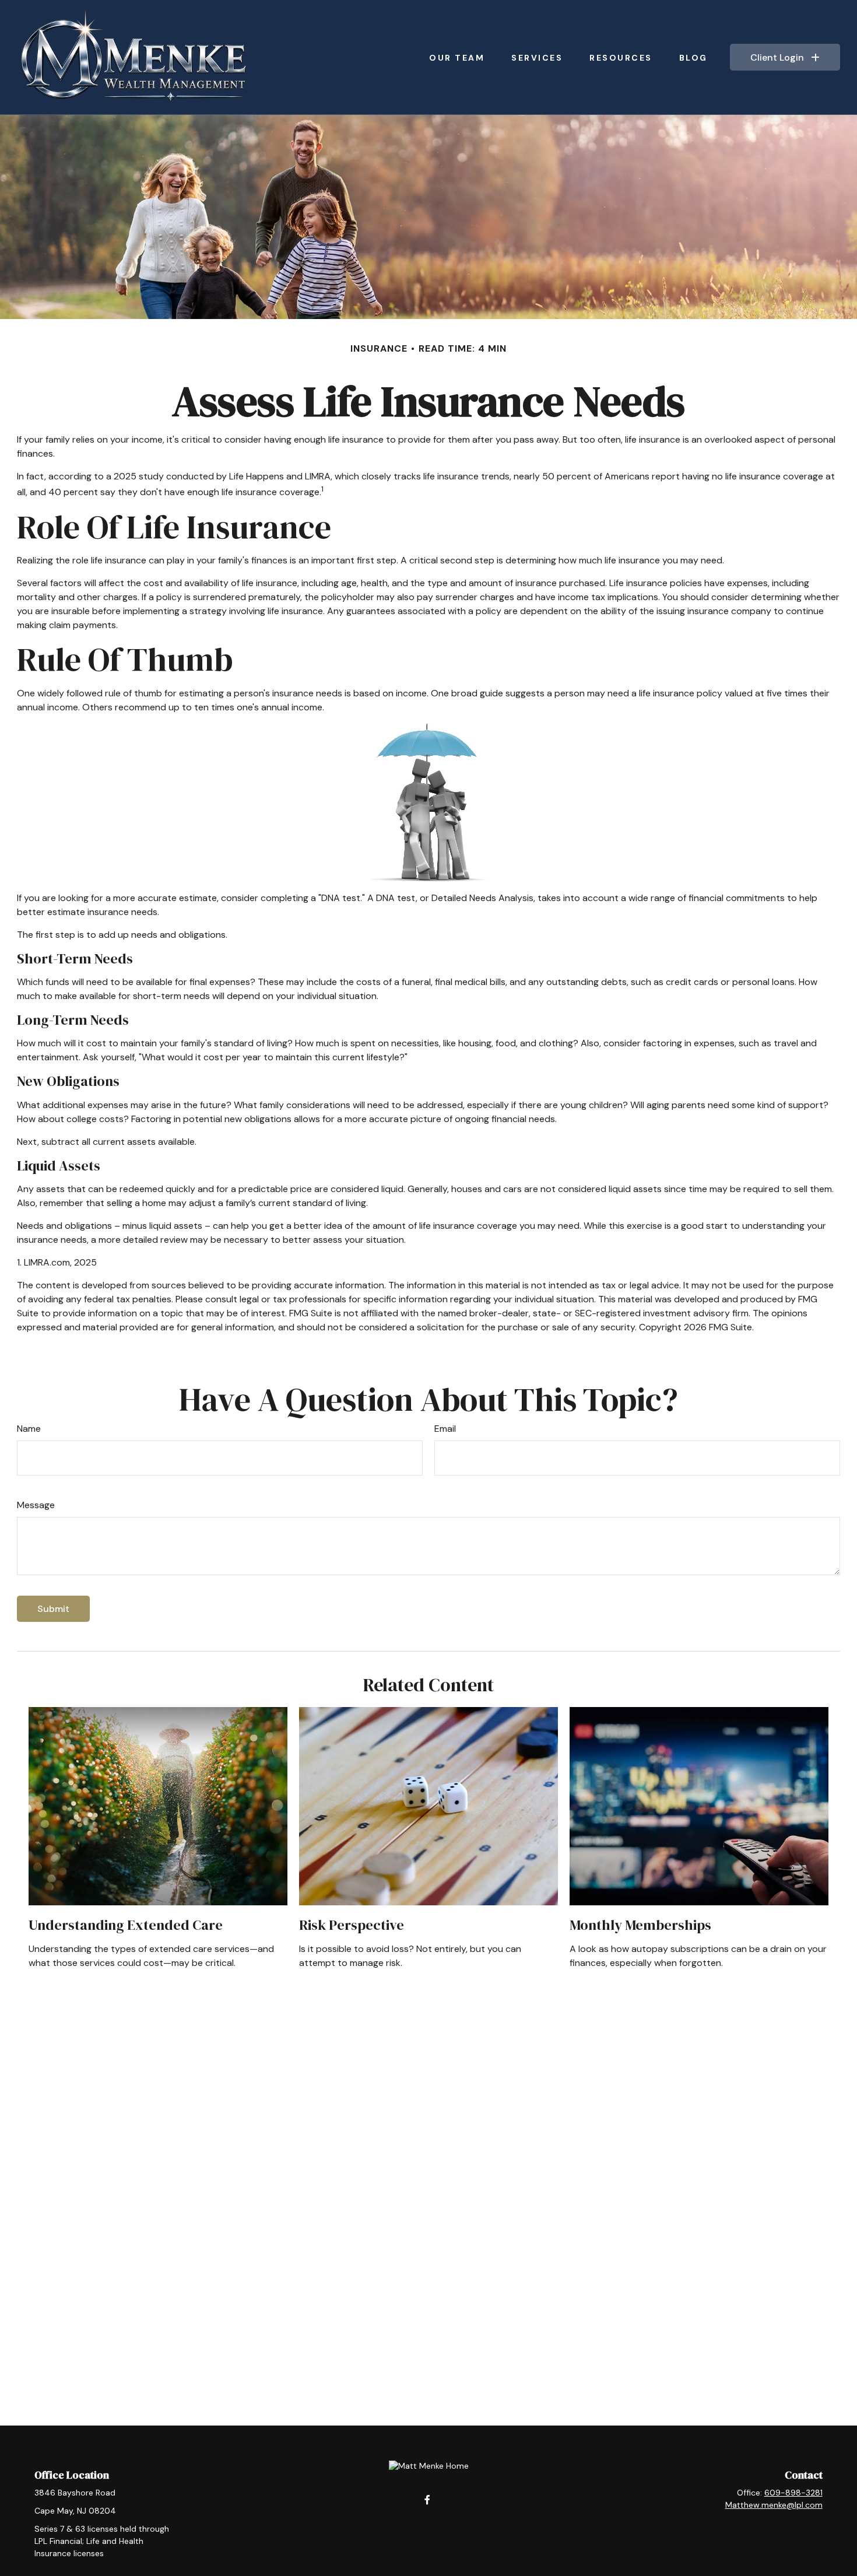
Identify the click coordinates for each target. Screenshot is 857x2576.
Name (29, 1429)
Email (445, 1429)
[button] (457, 57)
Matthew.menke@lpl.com (774, 2505)
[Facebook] (428, 2499)
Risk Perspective (352, 1925)
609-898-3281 (793, 2493)
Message (36, 1505)
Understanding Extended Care (126, 1925)
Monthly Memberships (640, 1925)
